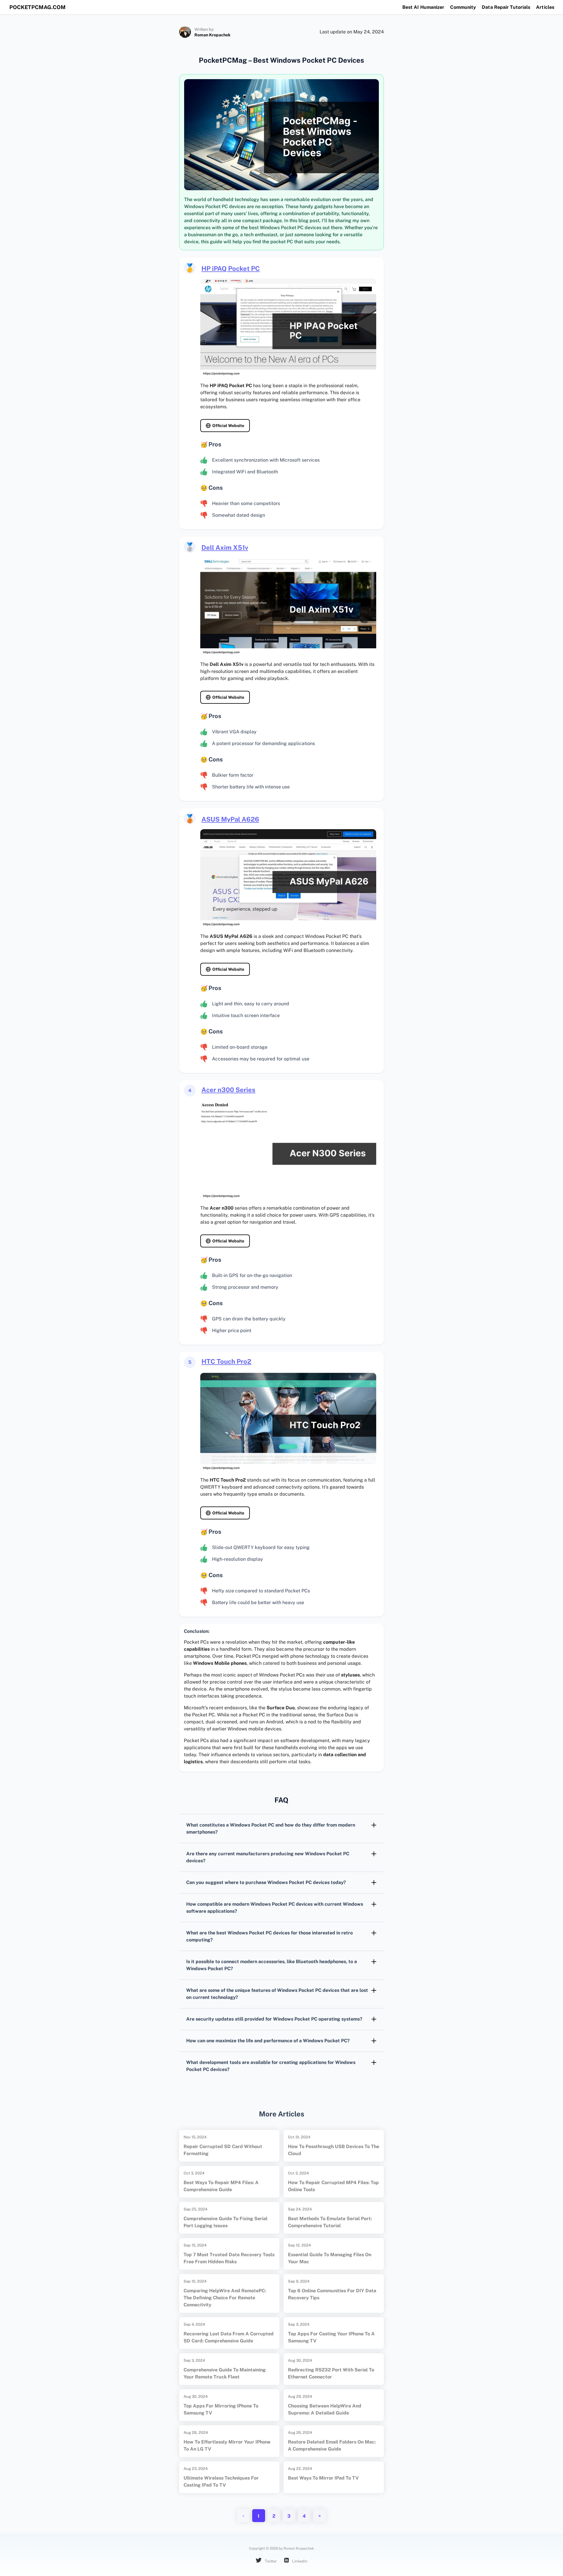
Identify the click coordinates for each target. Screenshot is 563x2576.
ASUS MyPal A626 (230, 819)
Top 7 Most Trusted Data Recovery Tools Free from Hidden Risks (229, 2258)
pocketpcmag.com (38, 7)
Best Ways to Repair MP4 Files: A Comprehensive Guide (221, 2186)
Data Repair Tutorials (506, 7)
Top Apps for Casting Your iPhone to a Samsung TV (331, 2337)
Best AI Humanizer (423, 7)
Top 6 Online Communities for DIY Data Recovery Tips (332, 2294)
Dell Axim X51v (225, 547)
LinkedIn (299, 2561)
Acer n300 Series (228, 1090)
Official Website (228, 426)
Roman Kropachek (212, 35)
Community (463, 7)
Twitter (270, 2561)
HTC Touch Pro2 (226, 1361)
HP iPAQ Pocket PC (231, 268)
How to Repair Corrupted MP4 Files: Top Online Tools (333, 2186)
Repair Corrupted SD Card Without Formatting (223, 2150)
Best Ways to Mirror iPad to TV (323, 2478)
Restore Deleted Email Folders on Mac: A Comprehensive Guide (332, 2445)
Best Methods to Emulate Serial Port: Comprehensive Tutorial (330, 2222)
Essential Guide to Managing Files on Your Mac (330, 2258)
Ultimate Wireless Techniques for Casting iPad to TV (221, 2481)
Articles (545, 7)
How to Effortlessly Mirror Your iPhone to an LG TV (227, 2445)
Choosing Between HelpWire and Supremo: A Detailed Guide (325, 2409)
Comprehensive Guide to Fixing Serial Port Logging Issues (225, 2222)
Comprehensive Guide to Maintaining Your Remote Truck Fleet (225, 2373)
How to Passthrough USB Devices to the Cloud (334, 2150)
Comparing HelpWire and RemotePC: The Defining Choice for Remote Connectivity (225, 2298)
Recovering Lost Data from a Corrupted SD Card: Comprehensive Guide (229, 2337)
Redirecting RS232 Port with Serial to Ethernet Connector (331, 2373)
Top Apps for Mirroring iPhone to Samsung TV (221, 2409)
